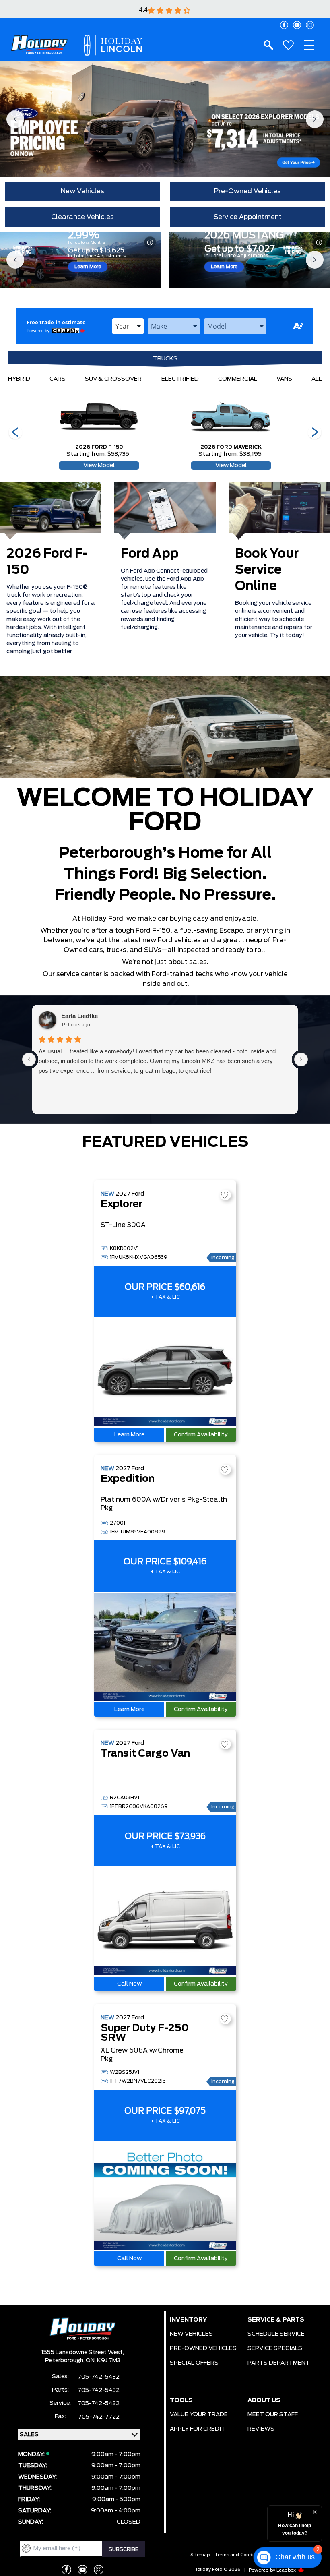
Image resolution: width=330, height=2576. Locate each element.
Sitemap (200, 2555)
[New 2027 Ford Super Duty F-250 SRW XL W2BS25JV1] (165, 2196)
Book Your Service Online (267, 570)
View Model (99, 466)
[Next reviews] (301, 1059)
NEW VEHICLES (191, 2334)
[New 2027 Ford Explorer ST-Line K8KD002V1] (165, 1372)
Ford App (150, 554)
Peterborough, (65, 2361)
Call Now (129, 1984)
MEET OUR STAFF (273, 2415)
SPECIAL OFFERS (194, 2363)
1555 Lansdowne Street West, (82, 2353)
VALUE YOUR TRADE (199, 2415)
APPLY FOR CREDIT (198, 2429)
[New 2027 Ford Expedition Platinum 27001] (165, 1647)
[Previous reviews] (29, 1059)
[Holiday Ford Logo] (39, 45)
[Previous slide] (15, 119)
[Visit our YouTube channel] (297, 25)
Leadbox (287, 2570)
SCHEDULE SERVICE (276, 2334)
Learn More (88, 267)
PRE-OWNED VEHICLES (203, 2348)
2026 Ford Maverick (231, 447)
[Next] (15, 433)
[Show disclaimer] (150, 242)
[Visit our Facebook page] (284, 25)
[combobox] (128, 326)
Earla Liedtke (79, 1016)
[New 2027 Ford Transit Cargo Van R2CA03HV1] (165, 1922)
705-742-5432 (99, 2377)
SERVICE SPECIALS (275, 2348)
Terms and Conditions (240, 2555)
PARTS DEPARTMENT (279, 2363)
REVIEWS (261, 2429)
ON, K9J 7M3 (103, 2361)
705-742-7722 (99, 2417)
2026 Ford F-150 (99, 447)
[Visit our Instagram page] (310, 25)
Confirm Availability (201, 1435)
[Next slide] (315, 119)
